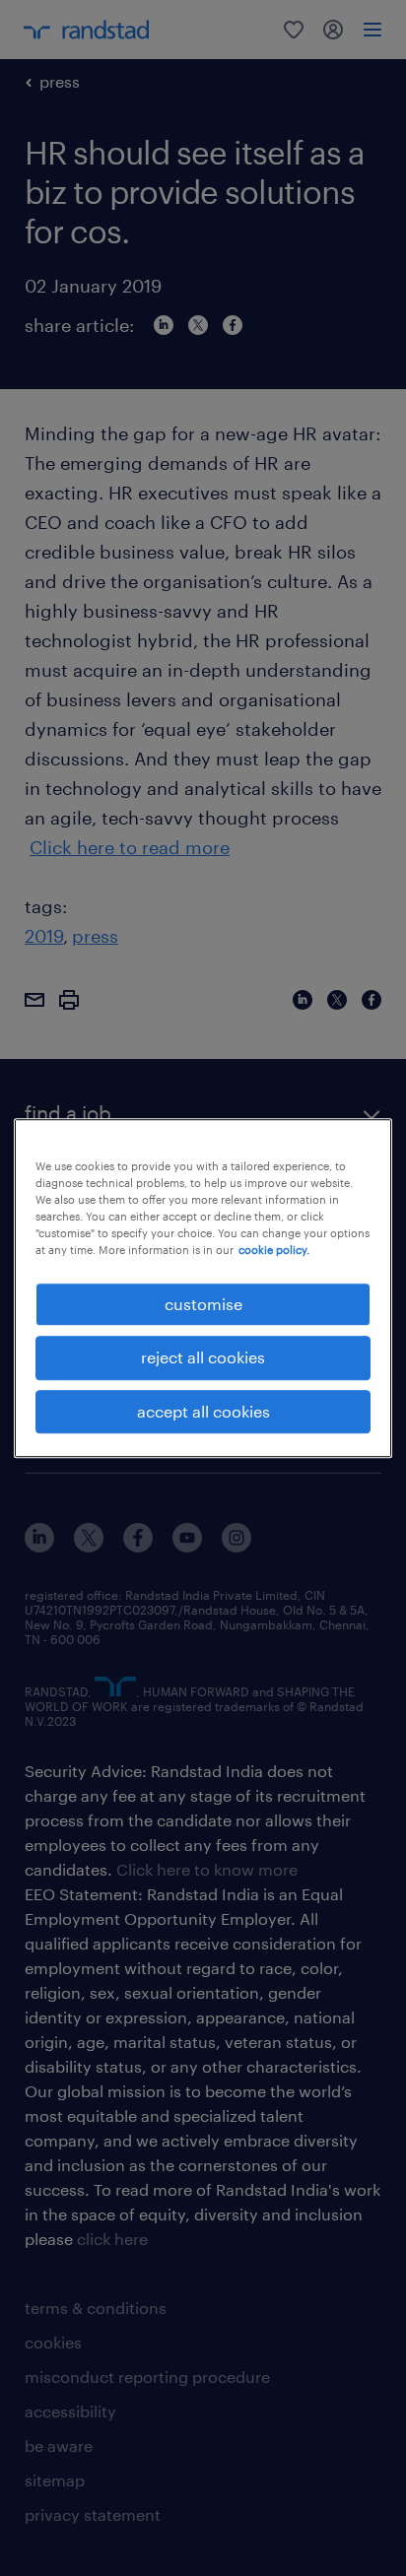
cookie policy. (274, 1250)
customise (203, 1304)
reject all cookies (203, 1357)
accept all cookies (203, 1411)
